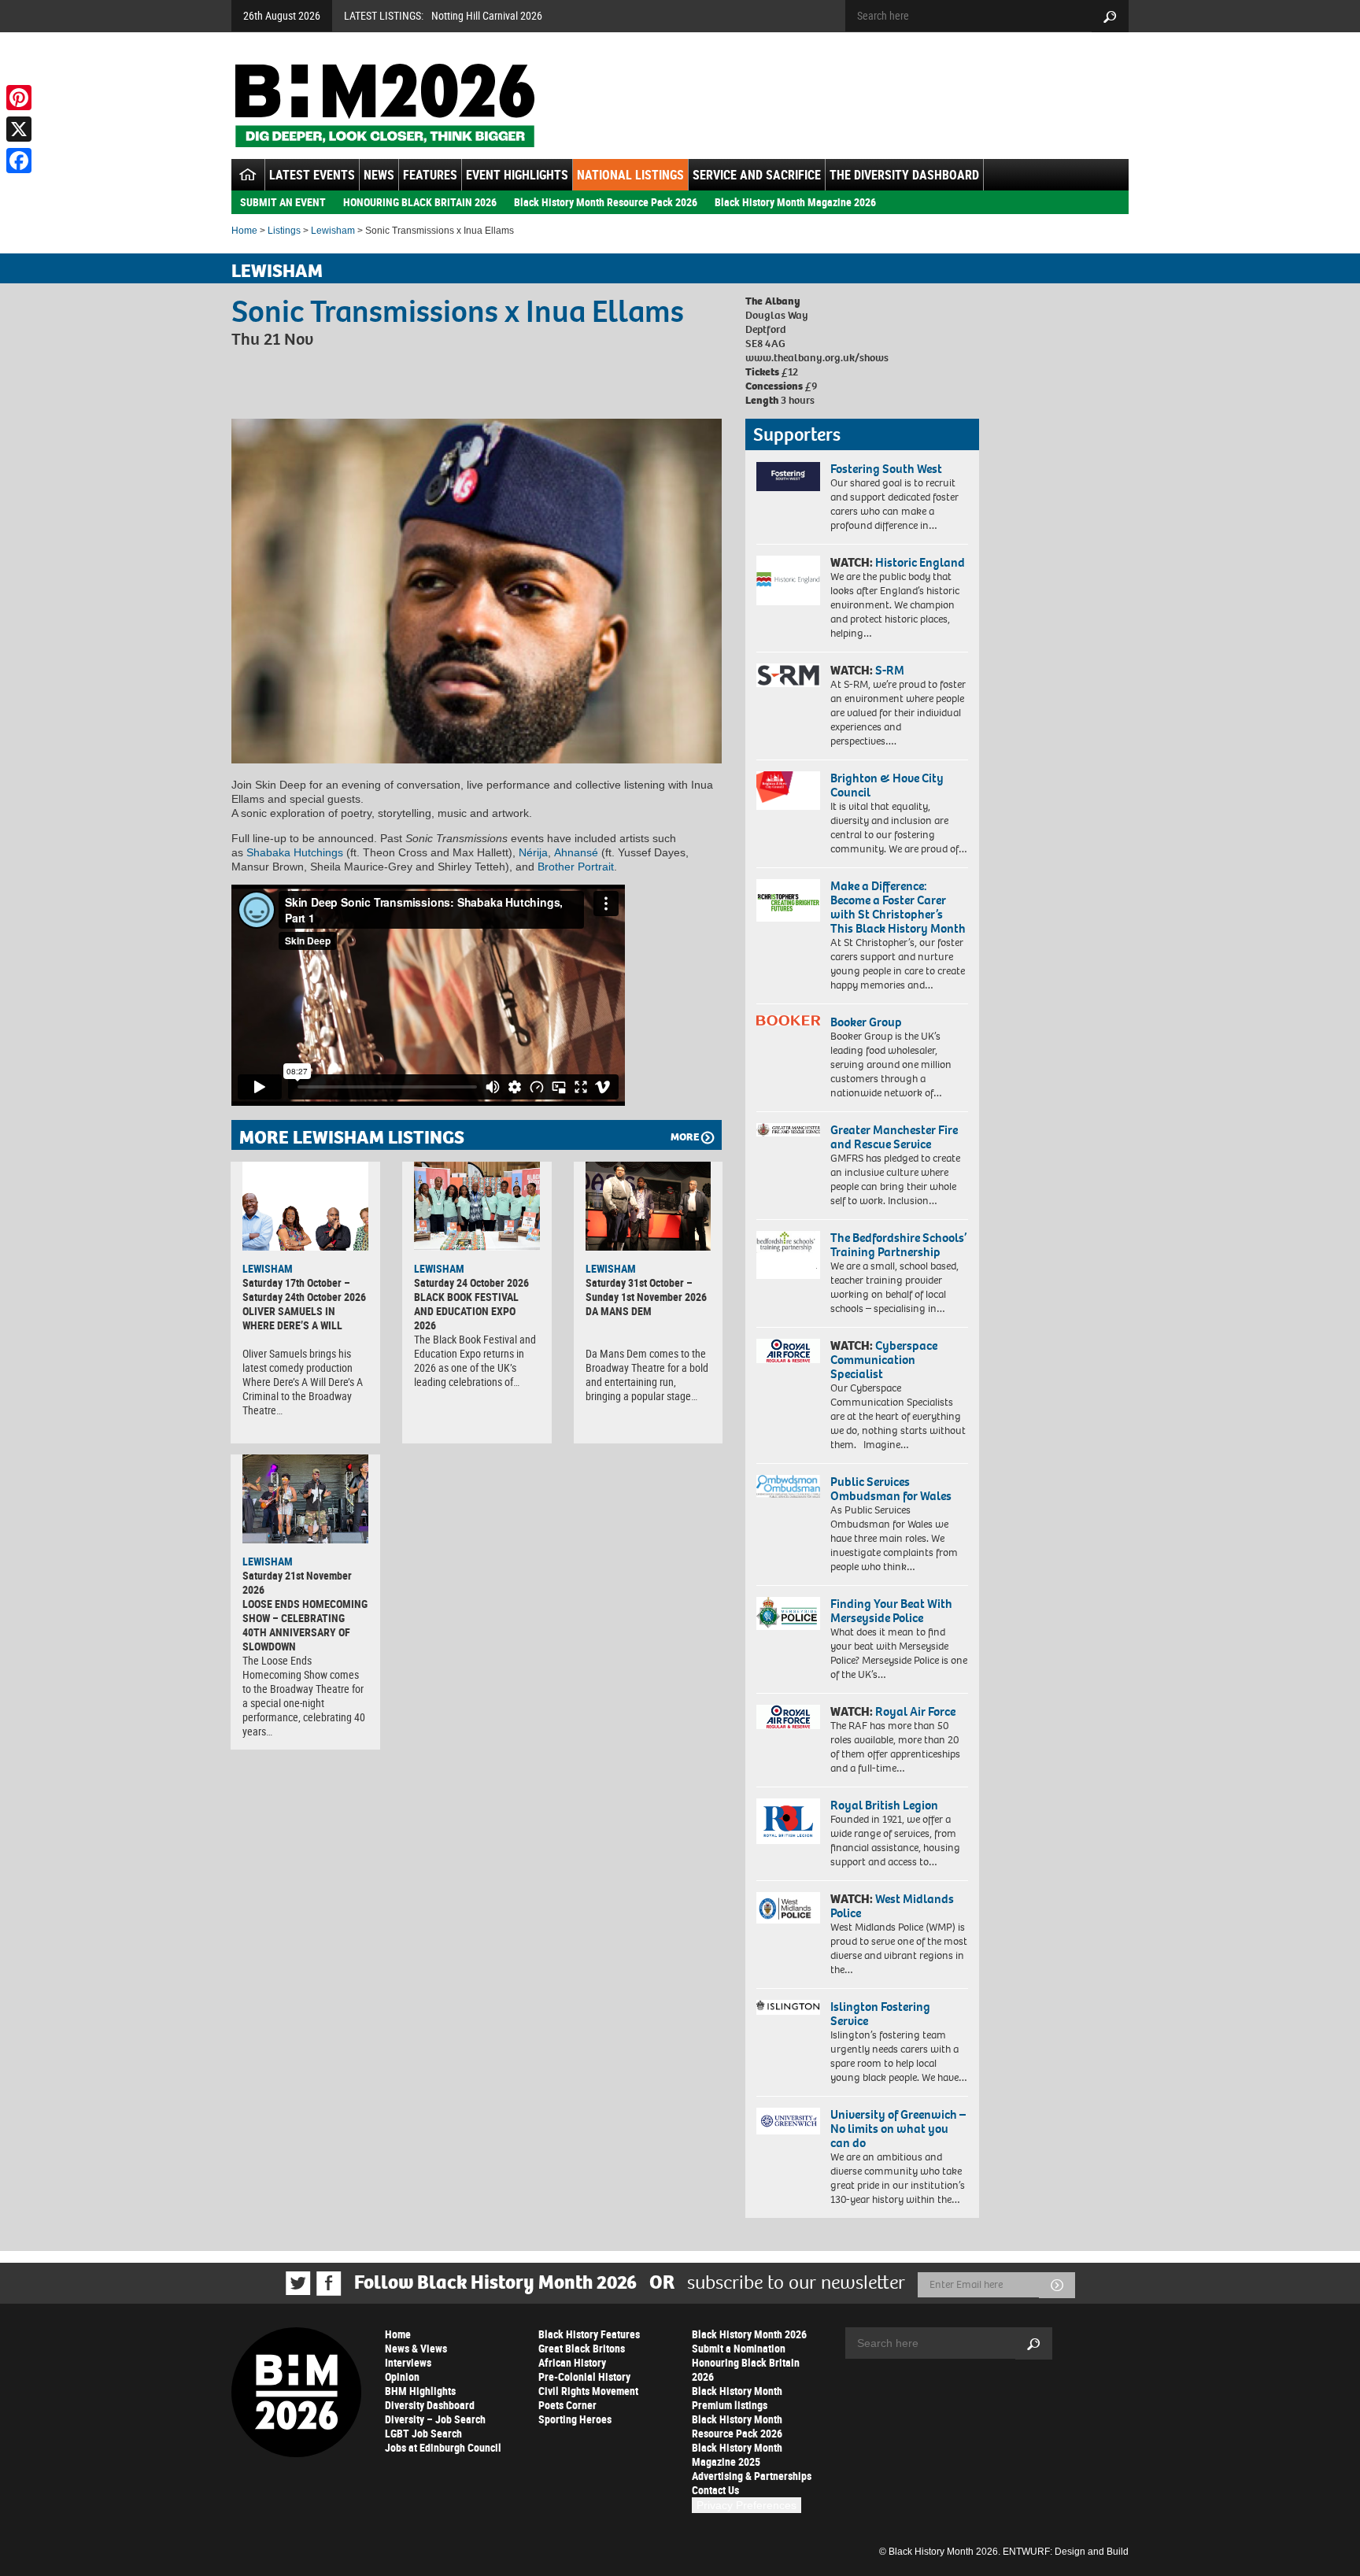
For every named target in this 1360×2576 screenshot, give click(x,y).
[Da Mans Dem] (649, 1206)
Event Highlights (517, 175)
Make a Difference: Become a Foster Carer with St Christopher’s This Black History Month (898, 907)
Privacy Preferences (747, 2505)
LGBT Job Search (423, 2433)
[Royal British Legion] (788, 1821)
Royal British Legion (884, 1805)
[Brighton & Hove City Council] (788, 791)
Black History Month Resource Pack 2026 (606, 202)
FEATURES (430, 175)
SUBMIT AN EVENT (283, 202)
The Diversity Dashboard (904, 175)
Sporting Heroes (575, 2419)
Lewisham (333, 231)
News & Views (416, 2348)
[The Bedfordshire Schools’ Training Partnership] (788, 1255)
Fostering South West (886, 469)
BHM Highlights (420, 2391)
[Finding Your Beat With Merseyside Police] (788, 1613)
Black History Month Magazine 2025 (737, 2454)
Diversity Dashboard (430, 2405)
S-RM (890, 670)
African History (572, 2362)
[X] (19, 129)
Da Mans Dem (619, 1311)
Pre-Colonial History (584, 2376)
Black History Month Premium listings (737, 2398)
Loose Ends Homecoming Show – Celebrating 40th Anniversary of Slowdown (305, 1625)
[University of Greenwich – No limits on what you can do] (788, 2121)
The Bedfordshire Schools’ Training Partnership (898, 1245)
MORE (685, 1137)
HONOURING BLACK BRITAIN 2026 (420, 202)
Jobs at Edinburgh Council (443, 2447)
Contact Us (715, 2490)
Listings (284, 231)
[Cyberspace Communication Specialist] (788, 1351)
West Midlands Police (892, 1906)
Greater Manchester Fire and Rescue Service (894, 1137)
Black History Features (589, 2334)
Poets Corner (567, 2405)
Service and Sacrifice (757, 175)
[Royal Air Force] (788, 1717)
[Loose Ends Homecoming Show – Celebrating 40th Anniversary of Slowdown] (305, 1499)
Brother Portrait (576, 867)
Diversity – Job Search (435, 2419)
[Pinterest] (19, 98)
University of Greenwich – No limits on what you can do (898, 2129)
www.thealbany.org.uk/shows (817, 358)
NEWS (379, 175)
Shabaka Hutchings (295, 852)
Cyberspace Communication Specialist (884, 1360)
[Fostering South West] (788, 477)
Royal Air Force (915, 1711)
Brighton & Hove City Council (887, 785)
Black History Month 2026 (749, 2334)
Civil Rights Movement (588, 2391)
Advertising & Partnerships (752, 2476)
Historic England (920, 562)
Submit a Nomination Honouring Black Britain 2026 (746, 2362)
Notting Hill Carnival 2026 (487, 15)
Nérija (533, 852)
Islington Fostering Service (880, 2014)
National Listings (630, 175)
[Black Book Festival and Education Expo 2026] (477, 1206)
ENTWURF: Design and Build (1066, 2552)
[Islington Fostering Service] (788, 2007)
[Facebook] (19, 161)
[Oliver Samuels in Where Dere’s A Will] (305, 1206)
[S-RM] (788, 675)
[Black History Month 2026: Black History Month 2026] (384, 105)
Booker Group (867, 1022)
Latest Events (312, 175)
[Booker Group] (788, 1020)
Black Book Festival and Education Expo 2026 (466, 1311)
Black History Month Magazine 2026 (795, 202)
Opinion (402, 2376)
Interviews (408, 2362)
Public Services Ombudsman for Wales (891, 1489)
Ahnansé (576, 852)
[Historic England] (788, 580)
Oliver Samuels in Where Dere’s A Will (292, 1318)
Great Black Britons (582, 2348)
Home (244, 231)
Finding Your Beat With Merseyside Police (891, 1611)
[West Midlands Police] (788, 1908)
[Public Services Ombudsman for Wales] (788, 1486)
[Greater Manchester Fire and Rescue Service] (788, 1130)
